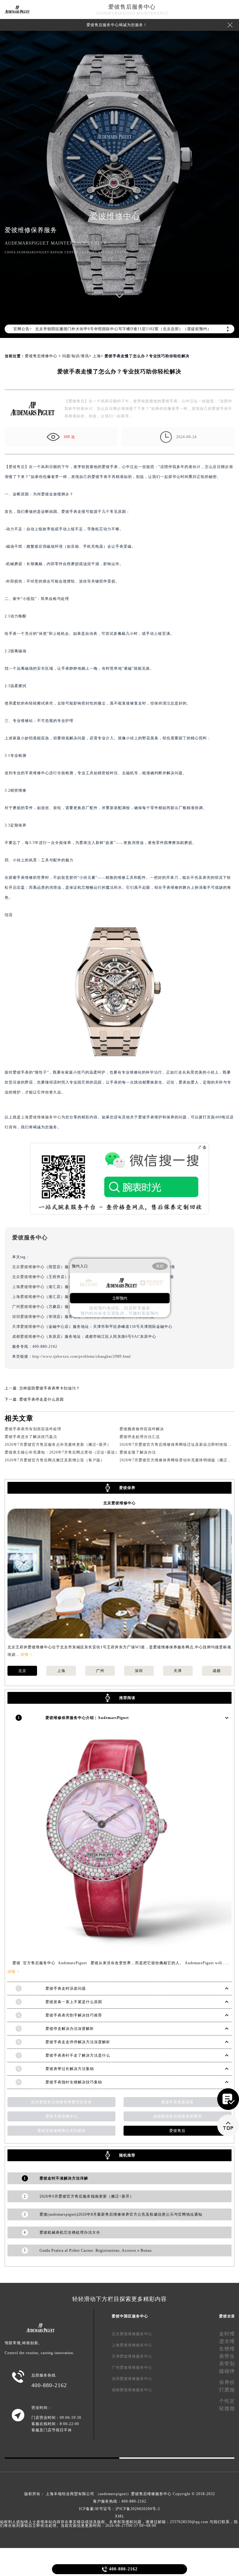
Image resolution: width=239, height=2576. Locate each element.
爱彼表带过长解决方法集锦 (70, 2069)
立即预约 (120, 1298)
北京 (22, 1671)
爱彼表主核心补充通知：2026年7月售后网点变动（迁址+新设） (62, 1452)
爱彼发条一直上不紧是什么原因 (74, 2002)
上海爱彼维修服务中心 (41, 1117)
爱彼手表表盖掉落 (177, 2102)
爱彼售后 (17, 467)
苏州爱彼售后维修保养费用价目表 (61, 2102)
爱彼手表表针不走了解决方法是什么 (78, 2055)
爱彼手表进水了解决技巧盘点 (31, 1437)
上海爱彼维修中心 (28, 1287)
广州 (100, 1671)
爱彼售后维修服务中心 (151, 2494)
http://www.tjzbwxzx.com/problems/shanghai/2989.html (82, 1356)
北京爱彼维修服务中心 (132, 2334)
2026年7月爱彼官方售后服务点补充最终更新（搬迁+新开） (58, 1445)
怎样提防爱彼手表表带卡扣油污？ (50, 1388)
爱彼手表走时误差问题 (66, 1988)
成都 (217, 1671)
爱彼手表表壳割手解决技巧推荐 (74, 2015)
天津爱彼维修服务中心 (132, 2356)
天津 (178, 1671)
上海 (97, 356)
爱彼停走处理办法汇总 (140, 1437)
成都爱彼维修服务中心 (132, 2390)
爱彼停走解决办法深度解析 (70, 2029)
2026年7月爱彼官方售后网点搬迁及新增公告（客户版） (55, 1460)
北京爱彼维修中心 (28, 1267)
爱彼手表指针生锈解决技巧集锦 (74, 2082)
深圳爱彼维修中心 (28, 1317)
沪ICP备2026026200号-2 (138, 2509)
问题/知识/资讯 (76, 356)
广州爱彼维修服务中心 (132, 2368)
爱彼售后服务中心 (132, 7)
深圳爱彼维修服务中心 (132, 2379)
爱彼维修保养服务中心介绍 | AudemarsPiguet (87, 1718)
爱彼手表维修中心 (62, 2116)
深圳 (139, 1671)
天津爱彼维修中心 (28, 1327)
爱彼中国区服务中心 (130, 2316)
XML (119, 2516)
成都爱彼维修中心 (28, 1337)
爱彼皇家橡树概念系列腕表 (62, 2131)
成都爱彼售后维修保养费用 (177, 2116)
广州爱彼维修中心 (28, 1307)
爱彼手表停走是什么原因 (42, 1399)
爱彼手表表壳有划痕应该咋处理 (33, 1429)
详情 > (26, 1655)
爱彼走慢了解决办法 (138, 1452)
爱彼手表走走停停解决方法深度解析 (78, 2042)
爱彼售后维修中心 (41, 356)
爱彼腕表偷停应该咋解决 (142, 1429)
